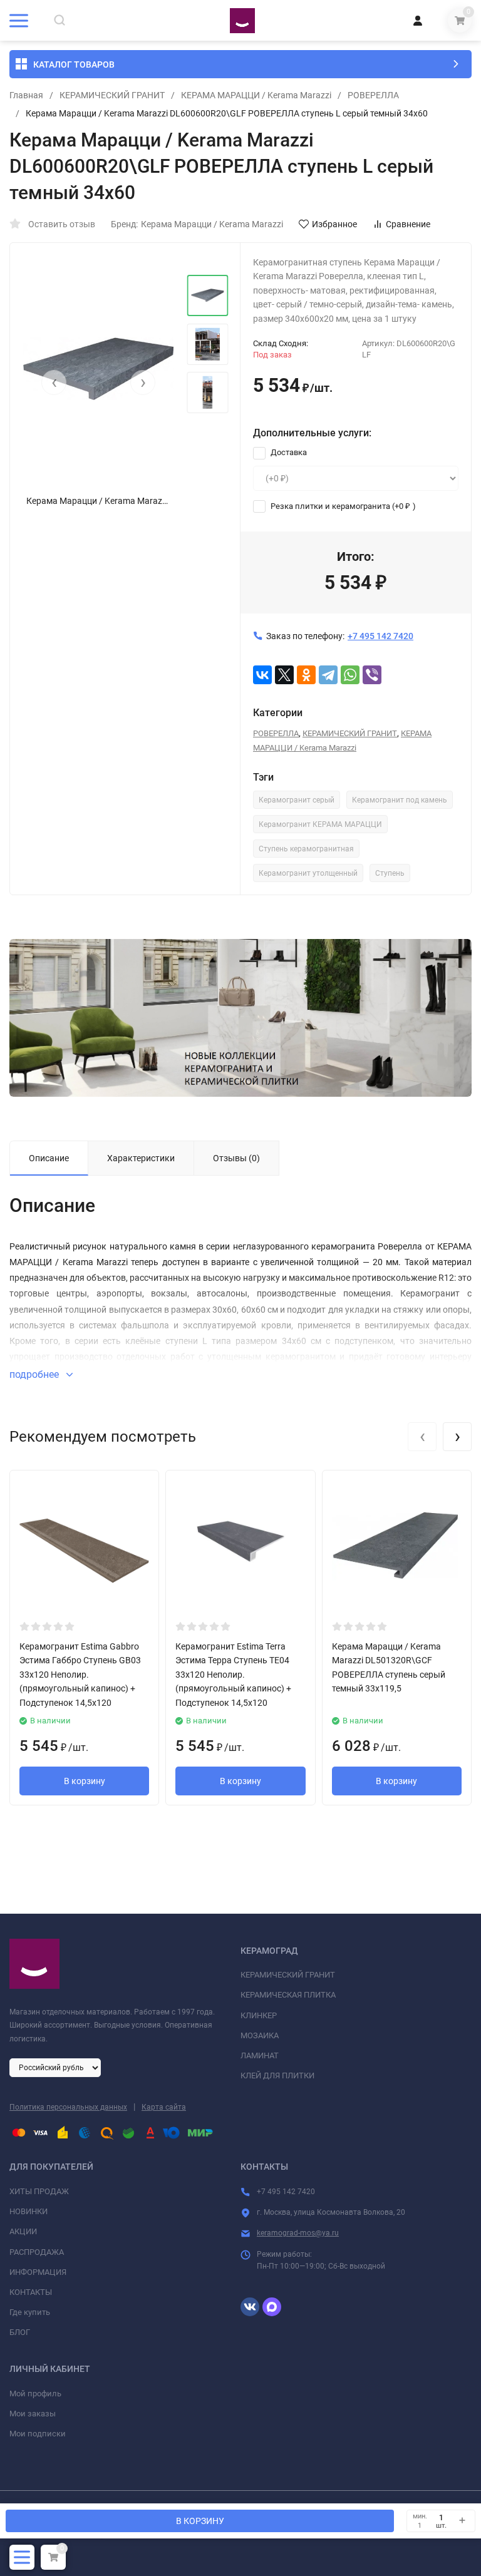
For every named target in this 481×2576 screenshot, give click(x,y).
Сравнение (408, 224)
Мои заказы (33, 2414)
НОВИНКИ (28, 2211)
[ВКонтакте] (262, 675)
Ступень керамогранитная (306, 849)
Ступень (390, 873)
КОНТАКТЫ (31, 2292)
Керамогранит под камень (400, 800)
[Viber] (372, 675)
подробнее (35, 1374)
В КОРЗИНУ (200, 2521)
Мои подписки (38, 2434)
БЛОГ (20, 2332)
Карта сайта (164, 2107)
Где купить (30, 2312)
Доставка (288, 452)
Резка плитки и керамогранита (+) (342, 506)
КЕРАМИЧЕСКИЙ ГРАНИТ (112, 95)
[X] (284, 675)
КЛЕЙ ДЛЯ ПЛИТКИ (277, 2076)
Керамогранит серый (297, 800)
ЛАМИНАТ (260, 2055)
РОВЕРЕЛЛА (373, 95)
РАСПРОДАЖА (37, 2252)
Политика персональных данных (68, 2107)
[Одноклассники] (306, 675)
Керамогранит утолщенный (308, 873)
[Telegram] (328, 675)
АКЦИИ (23, 2231)
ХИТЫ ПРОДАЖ (39, 2191)
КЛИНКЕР (259, 2015)
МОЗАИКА (260, 2035)
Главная (26, 95)
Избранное (334, 224)
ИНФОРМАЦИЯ (38, 2272)
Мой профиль (35, 2394)
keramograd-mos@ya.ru (298, 2233)
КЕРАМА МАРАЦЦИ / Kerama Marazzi (256, 95)
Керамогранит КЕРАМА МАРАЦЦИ (320, 824)
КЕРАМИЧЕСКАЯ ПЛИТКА (288, 1995)
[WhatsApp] (350, 675)
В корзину (85, 1781)
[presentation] (54, 382)
